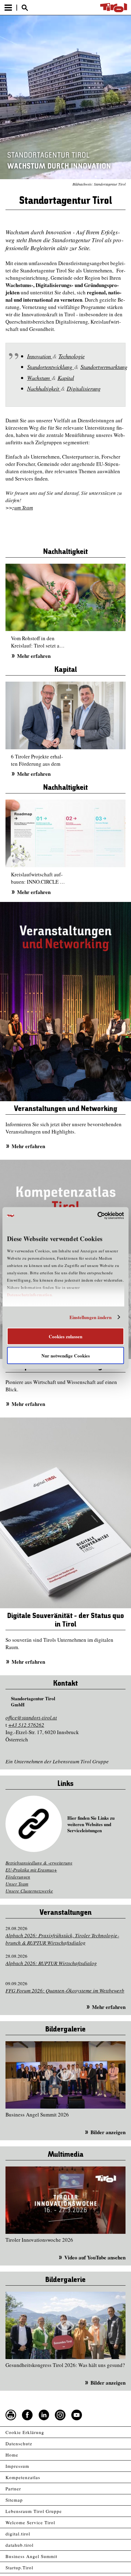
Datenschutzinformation (29, 1294)
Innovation (40, 356)
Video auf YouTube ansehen (95, 2257)
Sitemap (14, 2500)
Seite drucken (11, 2415)
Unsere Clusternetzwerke (29, 1891)
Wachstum (39, 378)
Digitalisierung (84, 388)
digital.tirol (18, 2534)
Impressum (17, 2466)
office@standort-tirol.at (31, 1717)
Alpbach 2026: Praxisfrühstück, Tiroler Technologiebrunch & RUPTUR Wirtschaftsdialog (62, 1939)
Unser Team (17, 1884)
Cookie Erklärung (25, 2432)
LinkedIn (44, 2415)
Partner (13, 2489)
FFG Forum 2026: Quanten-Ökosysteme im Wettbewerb (65, 1991)
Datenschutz (19, 2443)
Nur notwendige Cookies (66, 1356)
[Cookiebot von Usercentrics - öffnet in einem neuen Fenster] (97, 1216)
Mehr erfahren (34, 656)
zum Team (23, 507)
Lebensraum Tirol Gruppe (34, 2511)
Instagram (60, 2415)
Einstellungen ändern (91, 1317)
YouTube (77, 2415)
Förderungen (18, 1877)
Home (12, 2455)
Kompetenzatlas (23, 2477)
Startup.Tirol (19, 2567)
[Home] (114, 8)
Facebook (27, 2415)
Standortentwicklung (51, 367)
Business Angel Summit (31, 2556)
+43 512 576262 (26, 1725)
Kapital (66, 378)
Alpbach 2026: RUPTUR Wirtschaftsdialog (51, 1963)
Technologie (72, 356)
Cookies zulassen (65, 1336)
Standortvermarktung (104, 367)
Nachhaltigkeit (44, 388)
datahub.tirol (19, 2545)
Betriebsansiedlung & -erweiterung (39, 1863)
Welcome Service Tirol (30, 2522)
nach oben (121, 2572)
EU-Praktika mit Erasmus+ (31, 1870)
